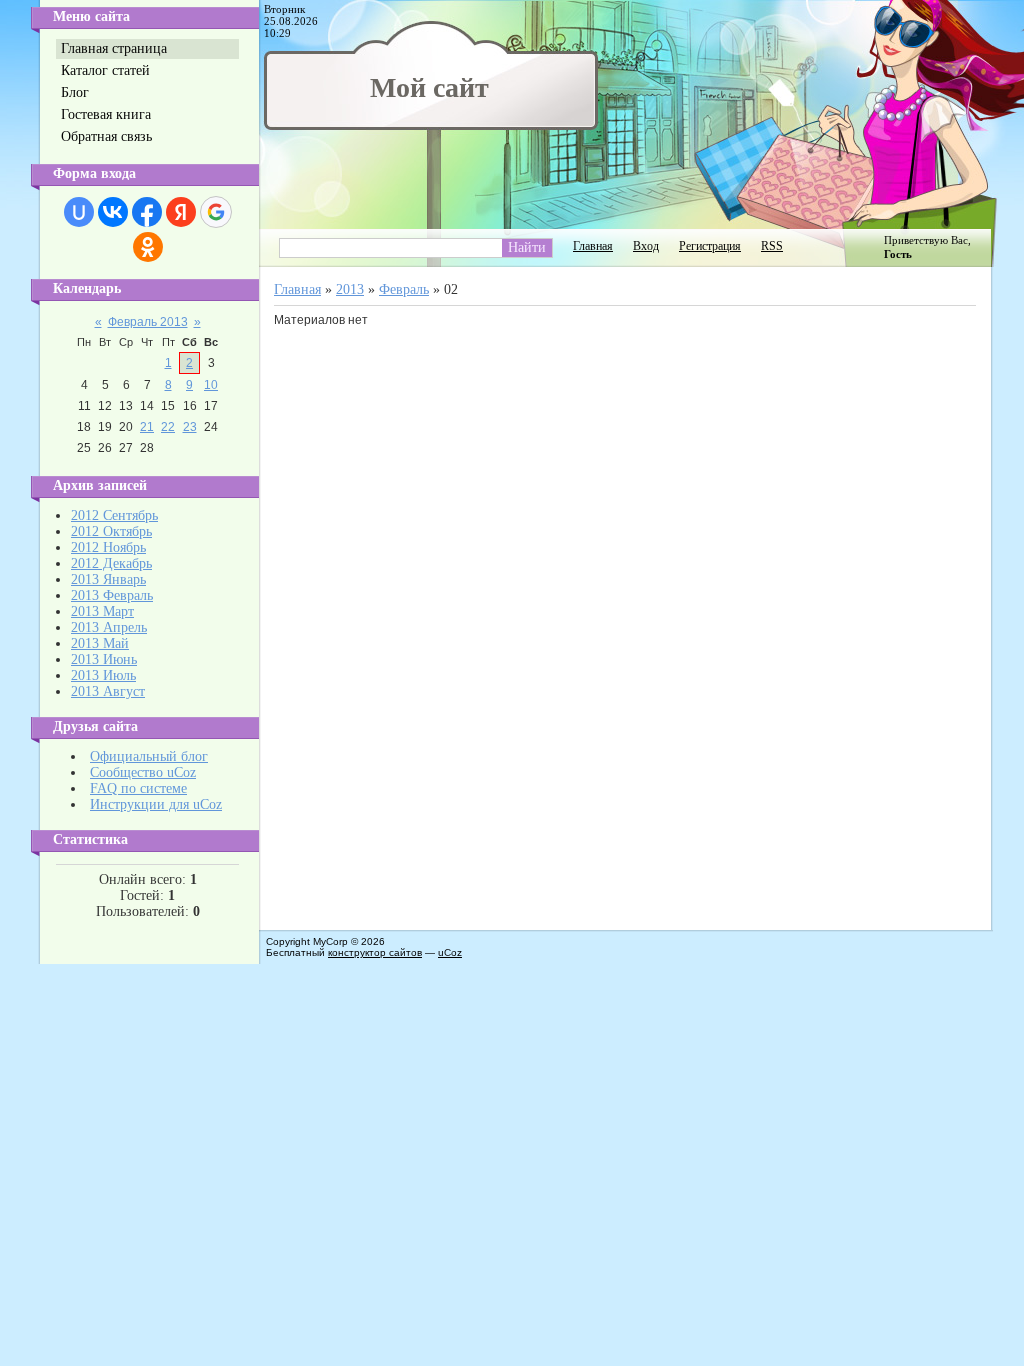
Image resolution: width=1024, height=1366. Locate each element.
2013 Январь (108, 579)
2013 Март (102, 611)
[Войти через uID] (79, 212)
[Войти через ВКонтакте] (113, 212)
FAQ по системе (138, 788)
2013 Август (108, 691)
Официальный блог (149, 756)
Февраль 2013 (148, 322)
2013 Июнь (104, 659)
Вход (646, 246)
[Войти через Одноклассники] (148, 247)
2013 (350, 289)
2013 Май (100, 643)
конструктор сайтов (375, 952)
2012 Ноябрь (108, 547)
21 (147, 427)
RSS (772, 246)
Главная (593, 246)
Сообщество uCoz (143, 772)
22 (168, 427)
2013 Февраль (112, 595)
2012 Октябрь (111, 531)
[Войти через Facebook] (147, 212)
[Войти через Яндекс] (181, 212)
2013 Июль (103, 675)
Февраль (404, 289)
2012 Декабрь (111, 563)
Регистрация (710, 246)
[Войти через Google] (216, 212)
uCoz (450, 952)
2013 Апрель (109, 627)
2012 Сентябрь (114, 515)
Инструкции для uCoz (156, 804)
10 (211, 385)
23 (190, 427)
